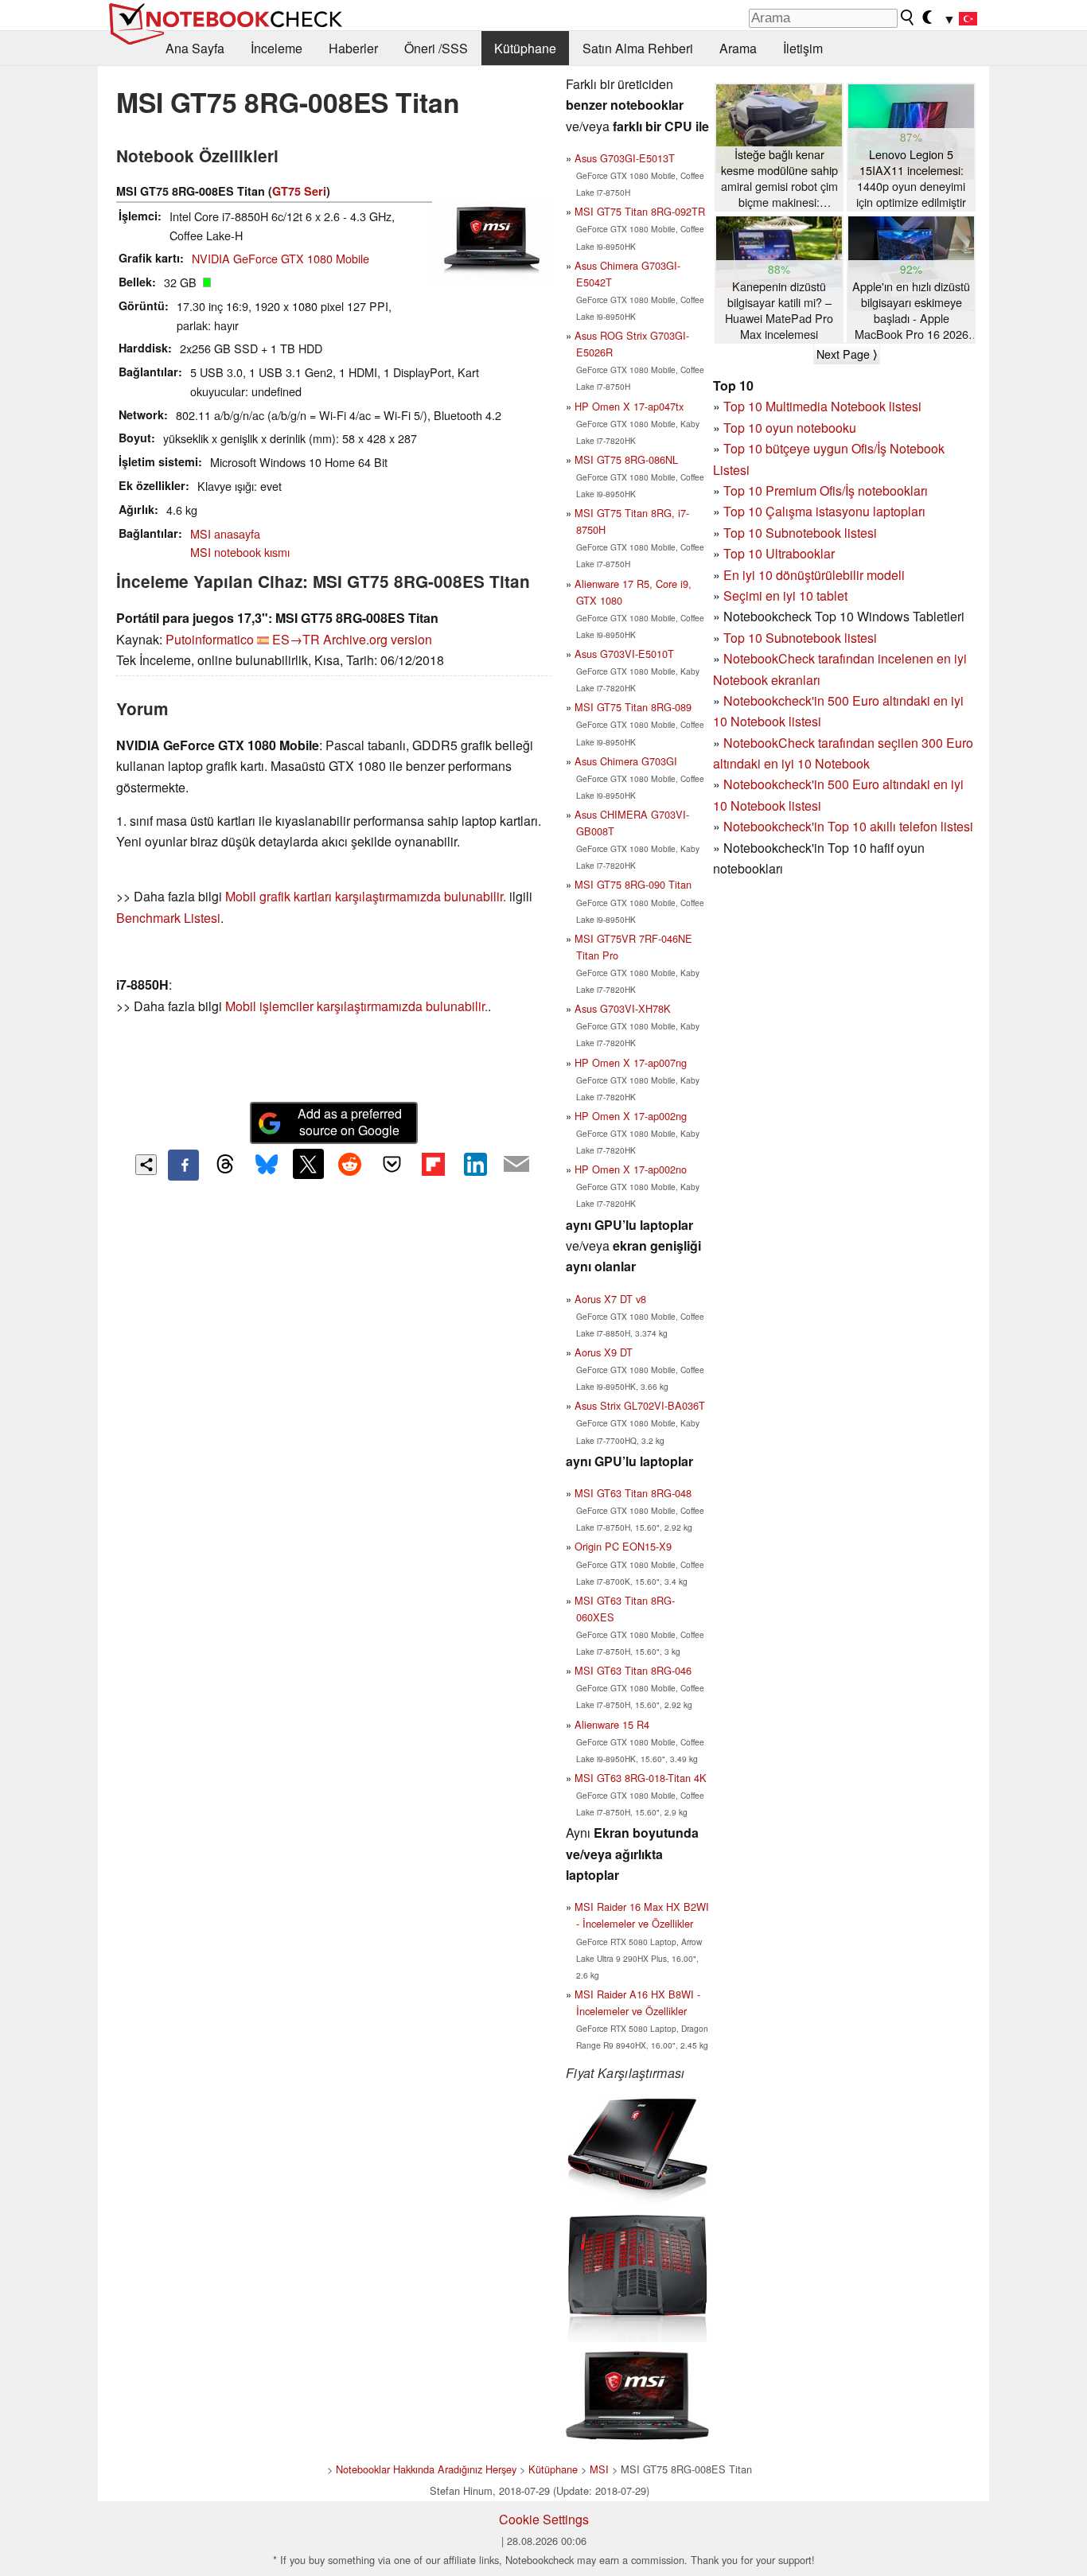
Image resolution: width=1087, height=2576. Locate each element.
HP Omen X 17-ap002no (631, 1169)
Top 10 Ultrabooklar (779, 553)
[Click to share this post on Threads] (225, 1165)
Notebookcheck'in (775, 784)
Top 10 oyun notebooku (790, 428)
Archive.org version (378, 639)
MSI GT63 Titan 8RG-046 (633, 1670)
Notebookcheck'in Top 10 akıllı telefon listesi (848, 826)
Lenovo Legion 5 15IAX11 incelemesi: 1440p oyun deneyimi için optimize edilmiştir (911, 178)
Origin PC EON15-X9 (623, 1546)
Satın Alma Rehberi (638, 48)
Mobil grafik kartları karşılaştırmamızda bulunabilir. (366, 896)
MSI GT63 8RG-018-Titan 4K (641, 1778)
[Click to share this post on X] (308, 1164)
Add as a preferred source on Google (350, 1122)
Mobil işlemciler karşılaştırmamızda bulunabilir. (356, 1006)
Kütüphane (525, 48)
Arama (738, 48)
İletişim (803, 48)
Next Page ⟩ (847, 354)
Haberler (353, 48)
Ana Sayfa (195, 48)
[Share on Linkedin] (475, 1164)
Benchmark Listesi (168, 918)
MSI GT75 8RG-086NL (626, 459)
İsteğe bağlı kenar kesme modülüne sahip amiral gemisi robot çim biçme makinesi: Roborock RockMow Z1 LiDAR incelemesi (779, 179)
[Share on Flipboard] (433, 1164)
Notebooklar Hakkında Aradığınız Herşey (426, 2469)
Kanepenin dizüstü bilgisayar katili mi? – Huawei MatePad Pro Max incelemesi (779, 310)
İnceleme (277, 48)
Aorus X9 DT (604, 1352)
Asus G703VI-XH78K (623, 1008)
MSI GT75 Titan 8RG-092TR (640, 211)
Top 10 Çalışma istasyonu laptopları (824, 511)
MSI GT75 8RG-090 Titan (633, 884)
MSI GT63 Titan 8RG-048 (633, 1493)
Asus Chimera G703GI (626, 761)
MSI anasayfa (225, 533)
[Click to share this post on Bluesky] (267, 1165)
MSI (599, 2469)
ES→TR (296, 639)
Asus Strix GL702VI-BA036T (640, 1405)
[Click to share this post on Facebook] (183, 1165)
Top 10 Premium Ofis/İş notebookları (826, 490)
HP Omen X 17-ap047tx (629, 406)
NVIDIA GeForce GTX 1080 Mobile (281, 258)
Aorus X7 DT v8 (610, 1299)
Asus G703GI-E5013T (625, 158)
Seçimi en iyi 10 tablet (785, 595)
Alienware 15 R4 (612, 1724)
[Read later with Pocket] (392, 1164)
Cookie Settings (544, 2519)
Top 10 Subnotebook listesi (800, 533)
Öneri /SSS (436, 48)
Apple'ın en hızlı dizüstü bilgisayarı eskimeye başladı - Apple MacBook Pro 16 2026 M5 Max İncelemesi (911, 311)
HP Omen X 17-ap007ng (631, 1062)
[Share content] (146, 1165)
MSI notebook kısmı (240, 552)
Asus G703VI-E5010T (624, 654)
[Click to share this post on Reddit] (350, 1164)
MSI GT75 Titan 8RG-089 (633, 707)
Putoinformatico (210, 639)
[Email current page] (516, 1165)
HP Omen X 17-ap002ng (631, 1116)
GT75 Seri (299, 191)
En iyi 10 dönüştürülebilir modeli (814, 575)
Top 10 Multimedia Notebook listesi (822, 406)
